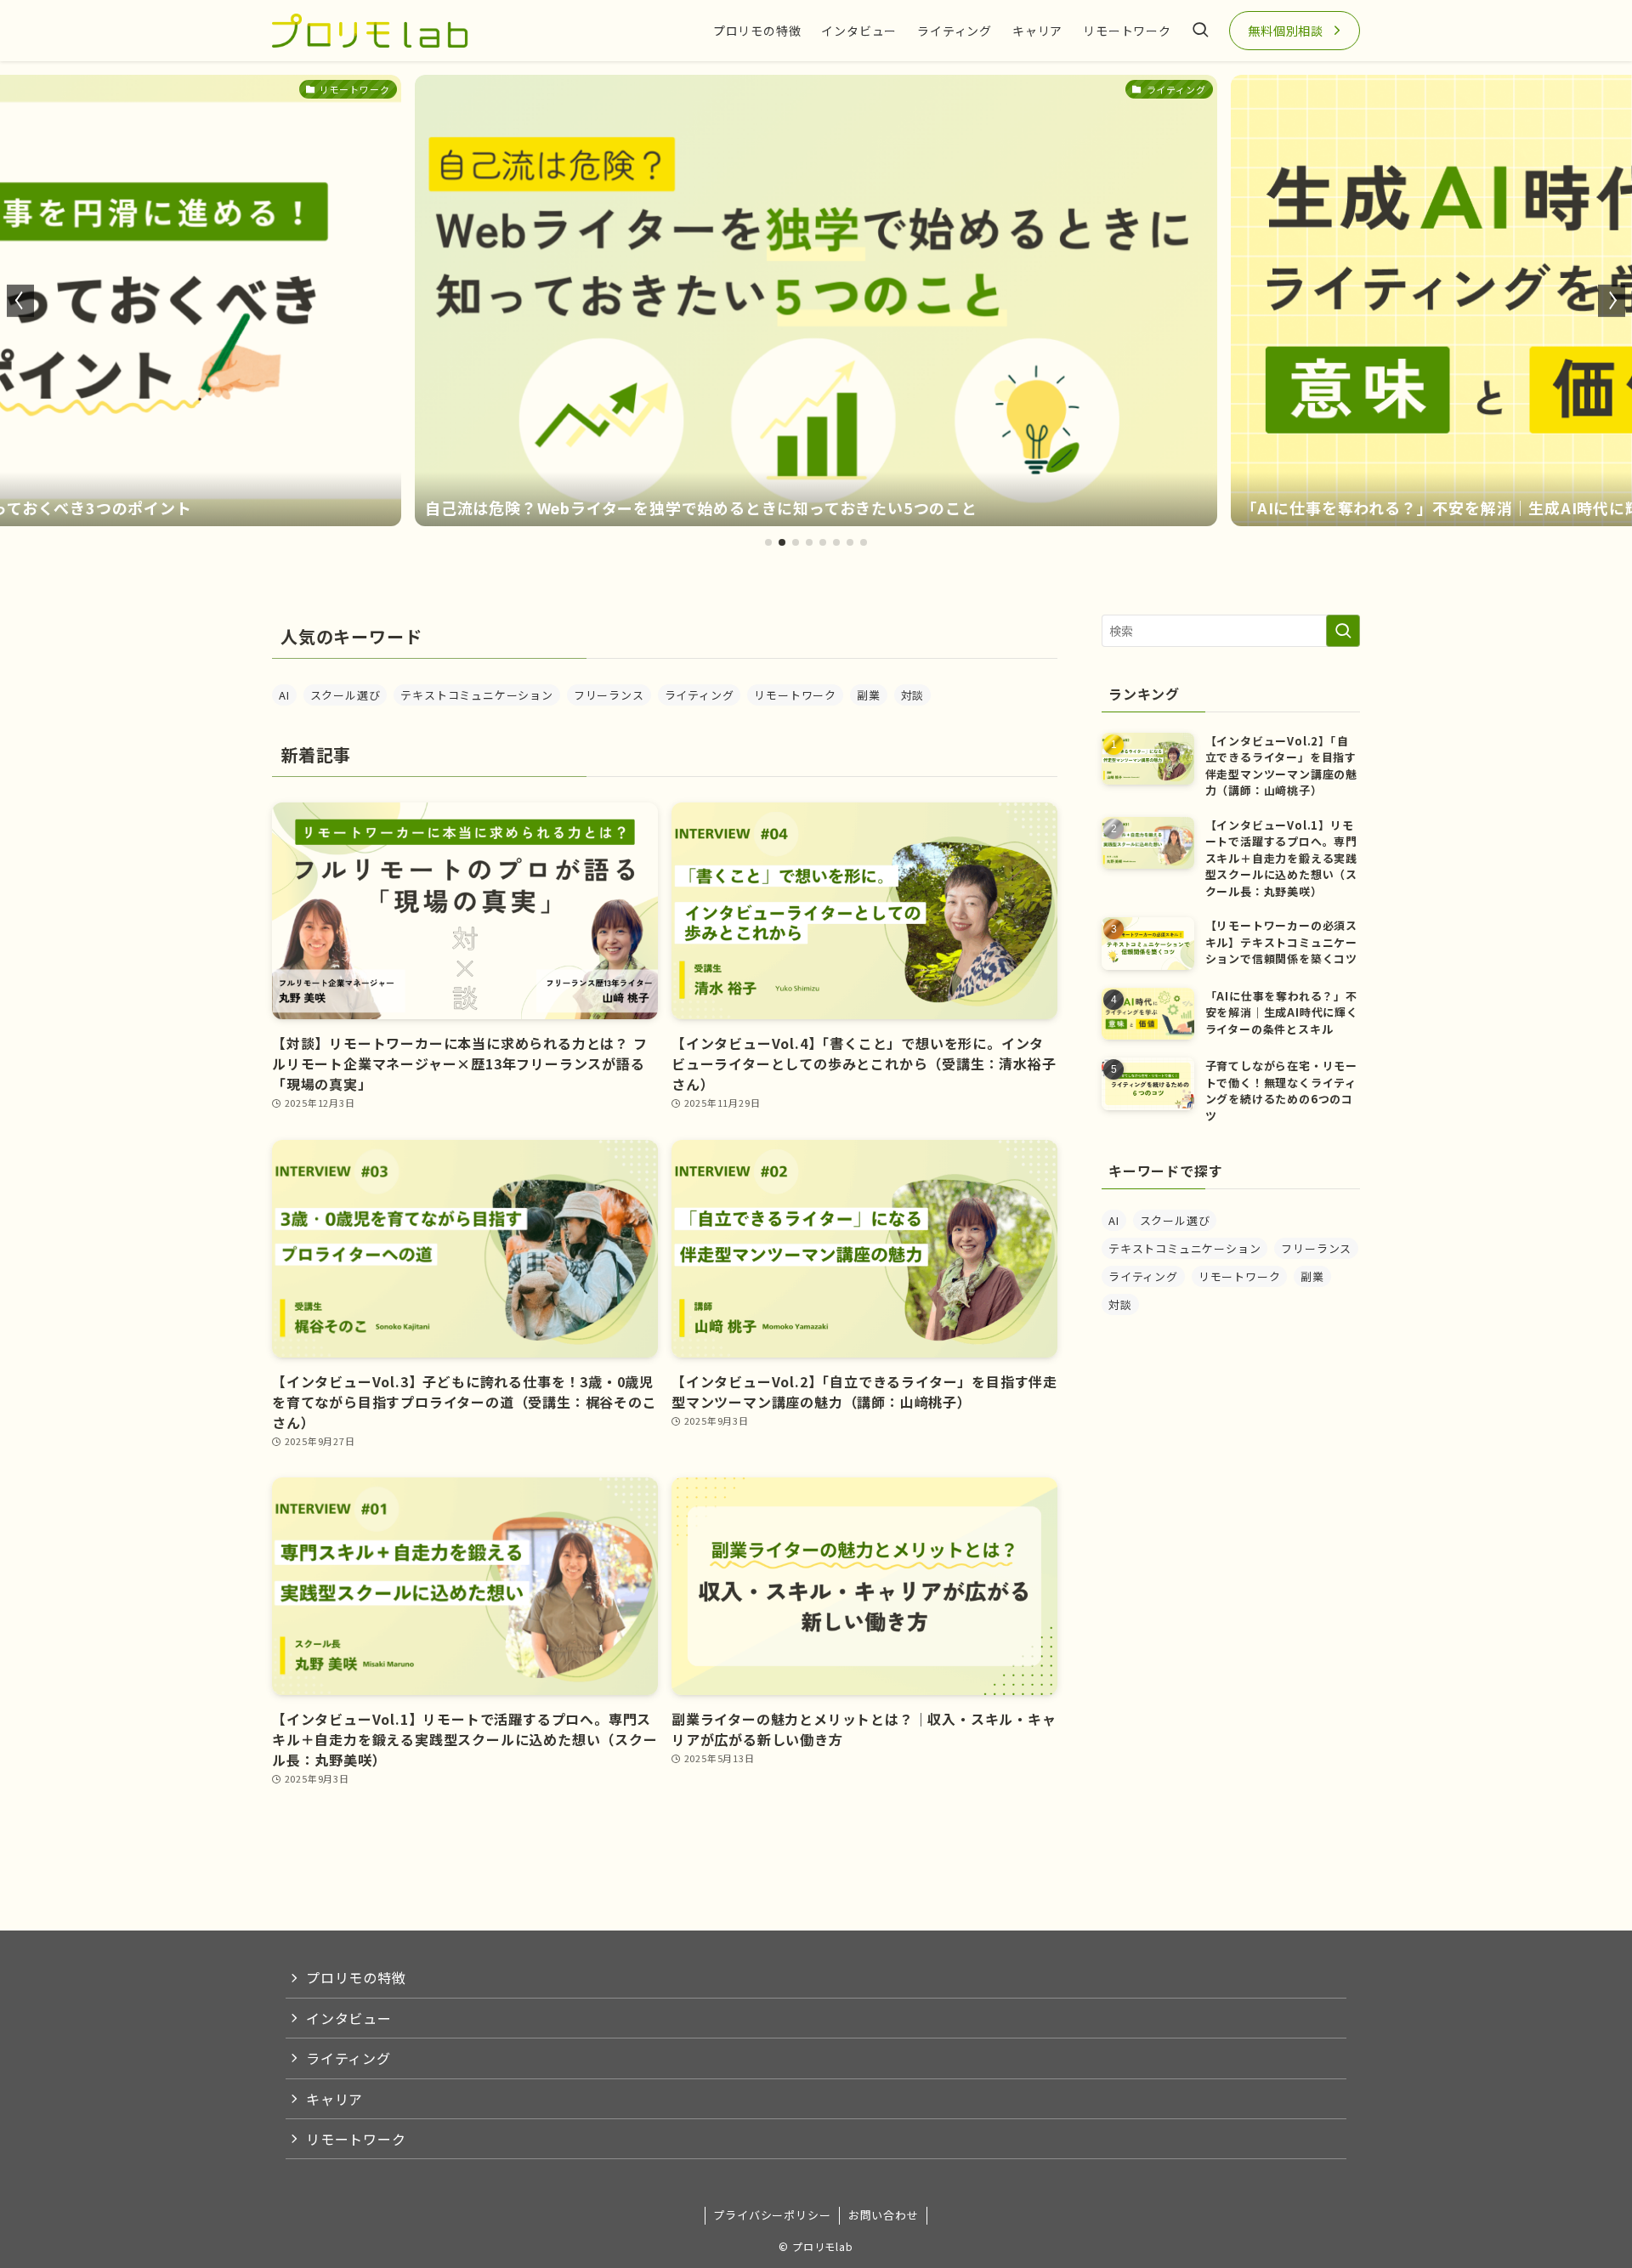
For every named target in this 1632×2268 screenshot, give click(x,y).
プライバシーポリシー (772, 2215)
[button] (768, 542)
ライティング (700, 695)
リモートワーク (795, 695)
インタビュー (349, 2018)
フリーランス (609, 695)
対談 (913, 695)
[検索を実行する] (1343, 631)
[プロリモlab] (370, 31)
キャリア (334, 2099)
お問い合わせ (884, 2215)
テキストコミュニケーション (476, 695)
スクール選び (346, 695)
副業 (869, 695)
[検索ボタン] (1200, 31)
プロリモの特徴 (356, 1977)
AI (284, 695)
